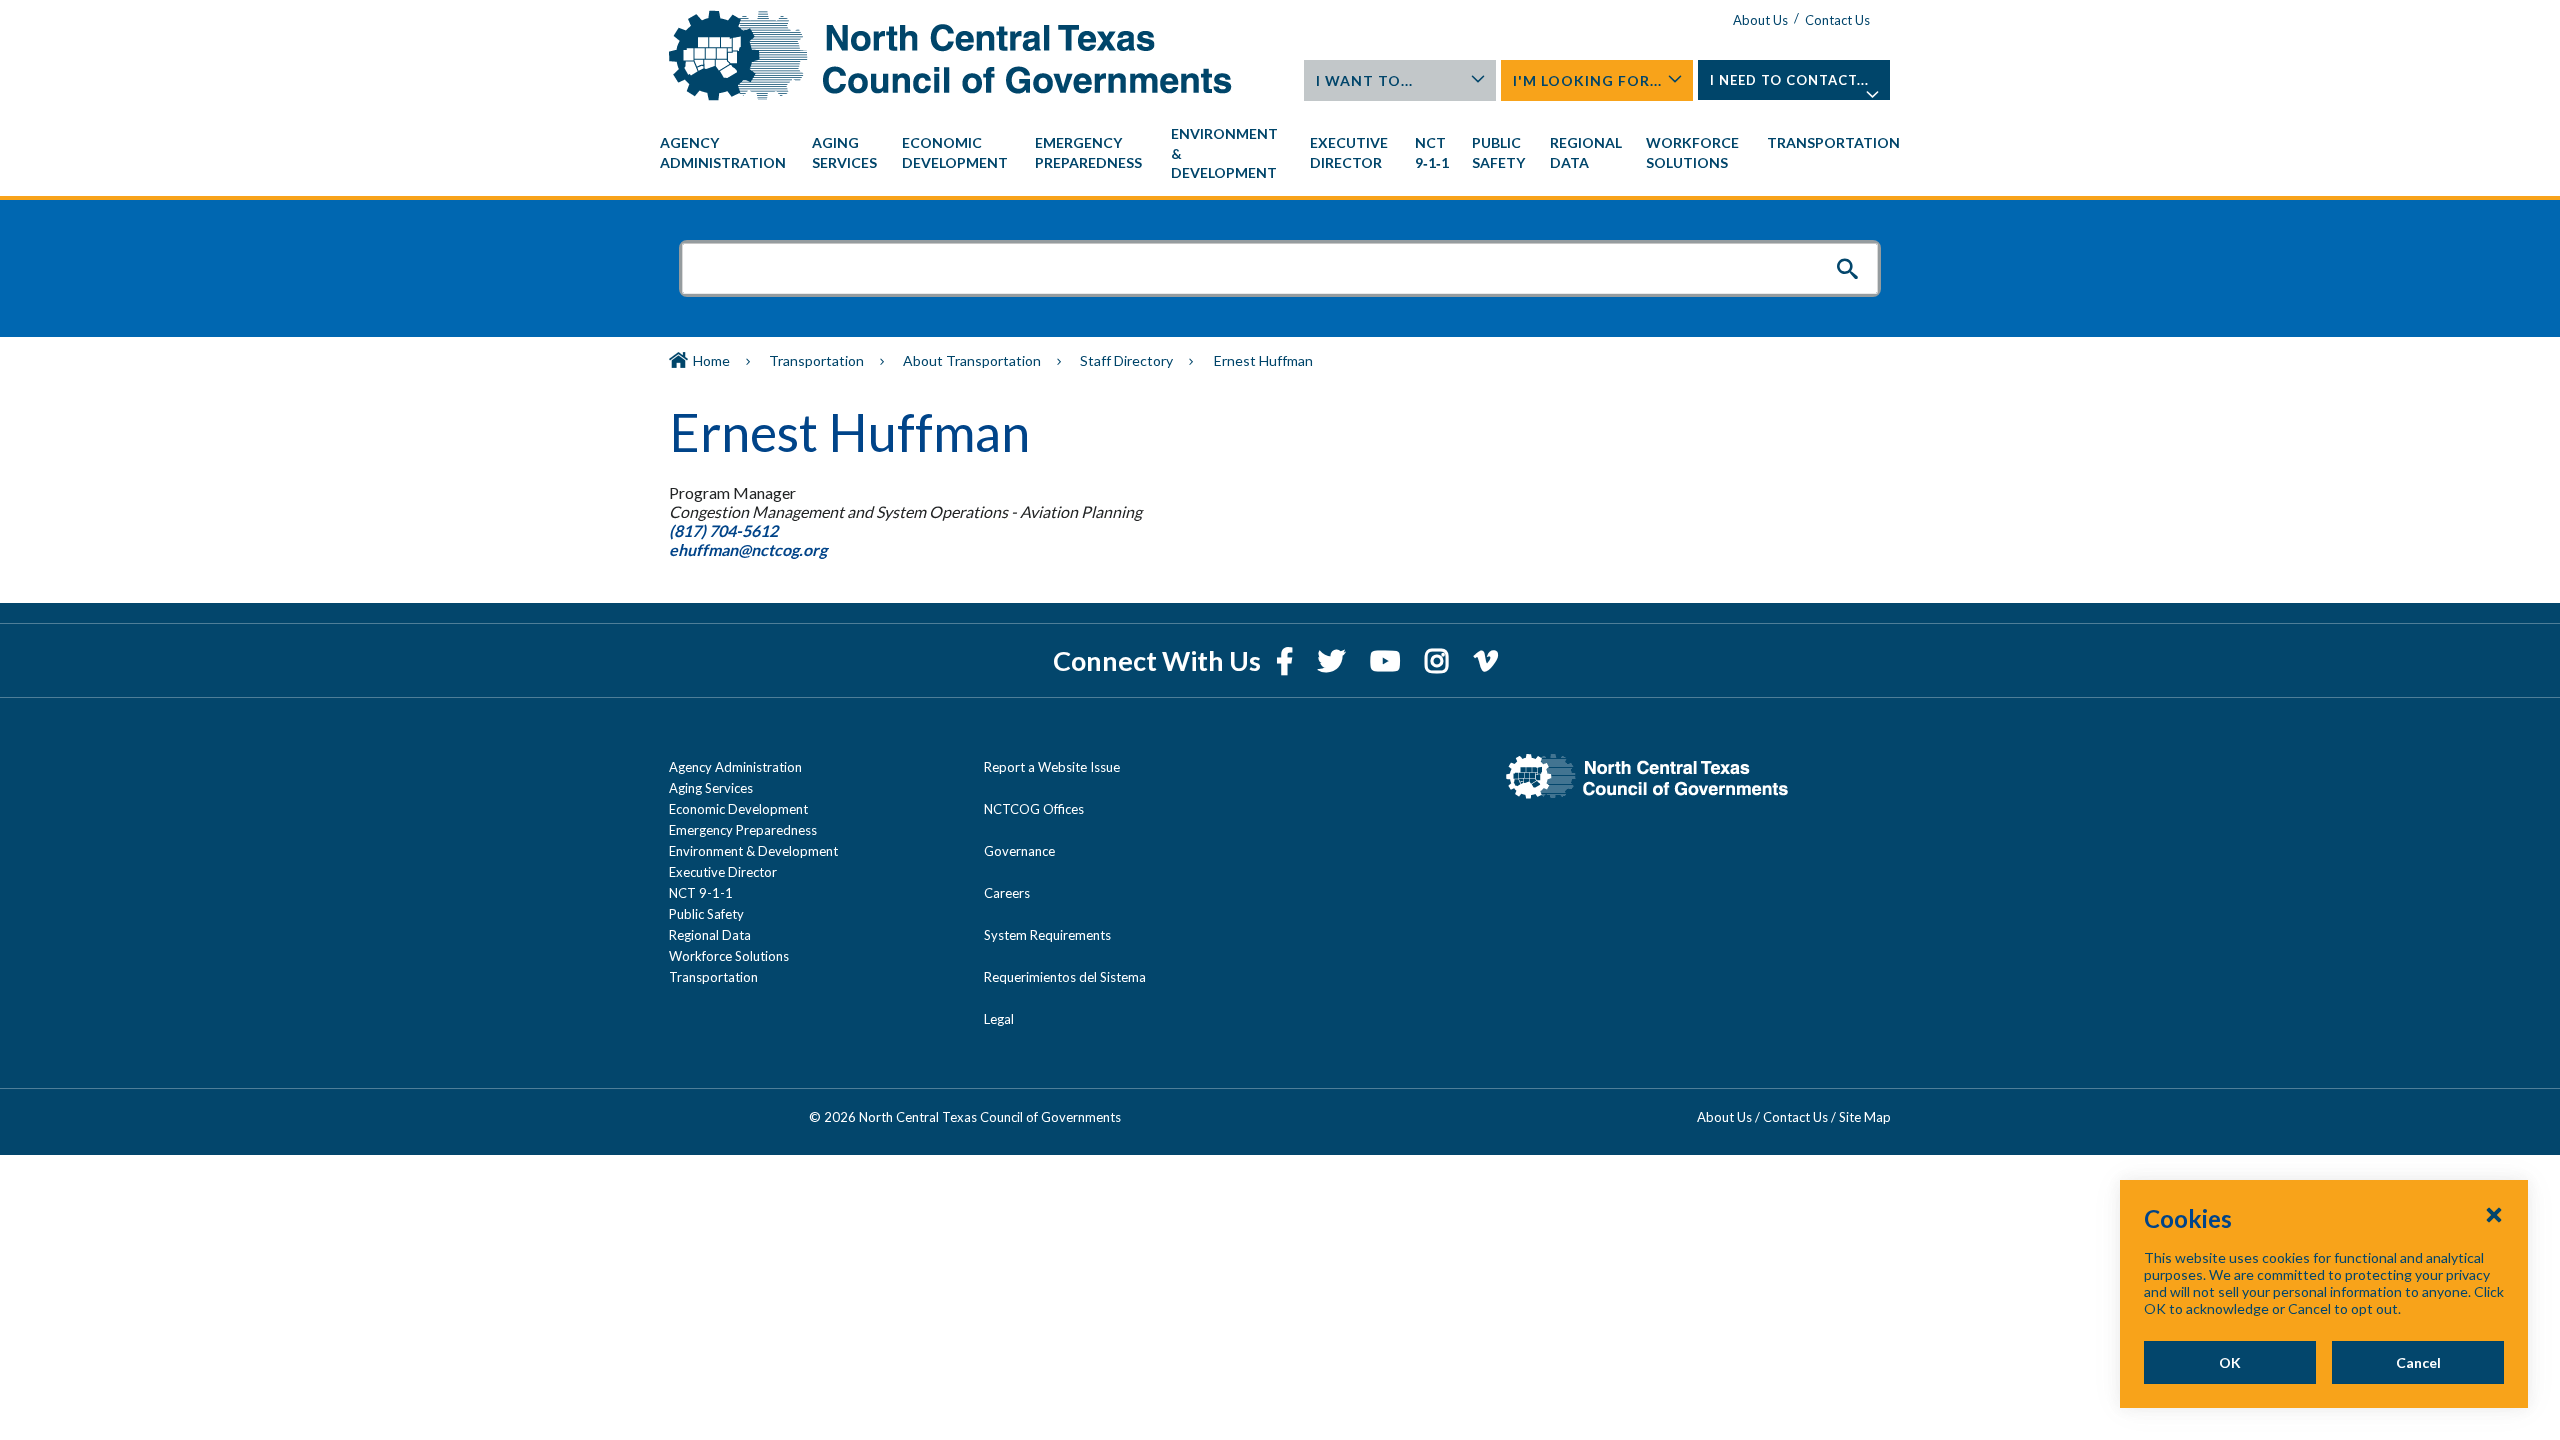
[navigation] (1280, 153)
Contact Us (1837, 20)
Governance (1019, 851)
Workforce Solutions (729, 956)
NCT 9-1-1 (701, 893)
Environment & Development (753, 851)
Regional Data (710, 935)
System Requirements (1047, 935)
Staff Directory (1126, 360)
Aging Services (711, 788)
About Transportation (972, 360)
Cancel (2418, 1362)
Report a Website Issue (1052, 767)
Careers (1007, 893)
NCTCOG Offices (1034, 809)
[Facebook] (1287, 660)
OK (2230, 1362)
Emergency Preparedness (743, 830)
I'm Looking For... (1587, 80)
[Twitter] (1334, 660)
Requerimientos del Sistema (1065, 977)
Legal (999, 1019)
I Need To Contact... (1789, 80)
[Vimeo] (1486, 660)
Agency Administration (735, 767)
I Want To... (1364, 80)
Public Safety (706, 914)
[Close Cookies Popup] (2494, 1214)
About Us (1760, 20)
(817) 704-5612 (723, 530)
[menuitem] (726, 153)
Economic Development (738, 809)
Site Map (1865, 1117)
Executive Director (723, 872)
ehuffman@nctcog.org (749, 549)
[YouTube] (1387, 660)
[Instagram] (1439, 660)
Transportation (816, 360)
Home (711, 360)
